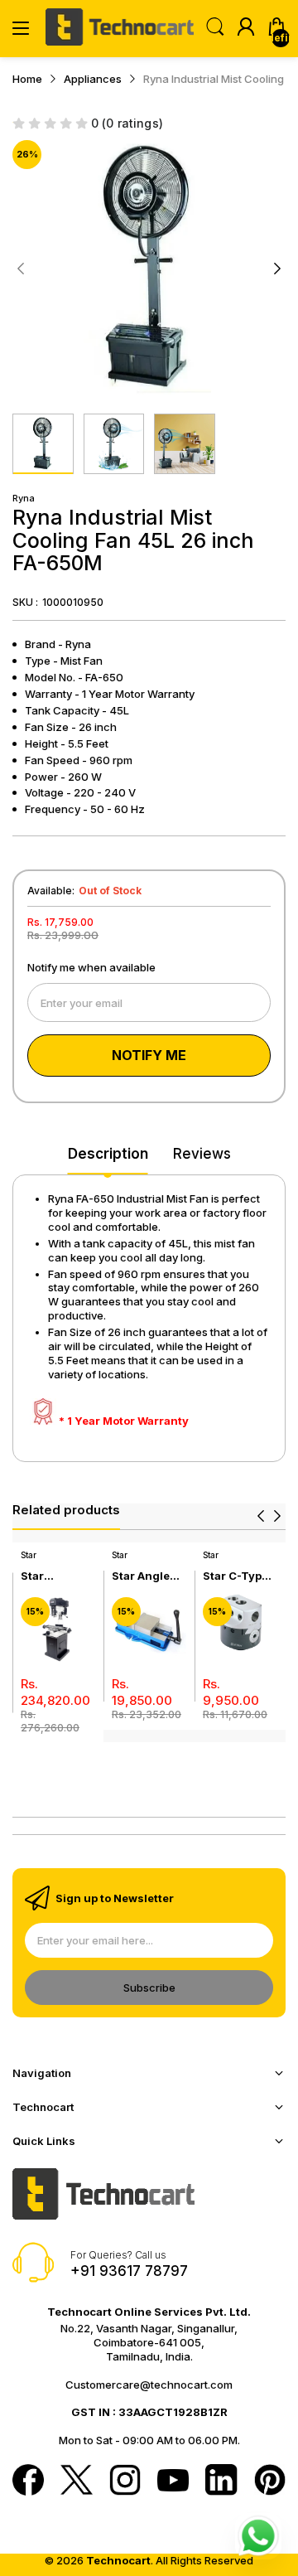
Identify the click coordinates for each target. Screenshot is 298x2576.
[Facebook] (28, 2482)
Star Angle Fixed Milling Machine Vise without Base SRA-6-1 (149, 1576)
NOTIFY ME (149, 1055)
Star (29, 1555)
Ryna (24, 498)
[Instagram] (125, 2482)
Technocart (118, 2560)
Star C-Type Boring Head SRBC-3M (237, 1576)
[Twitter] (76, 2482)
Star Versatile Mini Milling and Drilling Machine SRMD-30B (53, 1576)
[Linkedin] (221, 2482)
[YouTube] (173, 2482)
